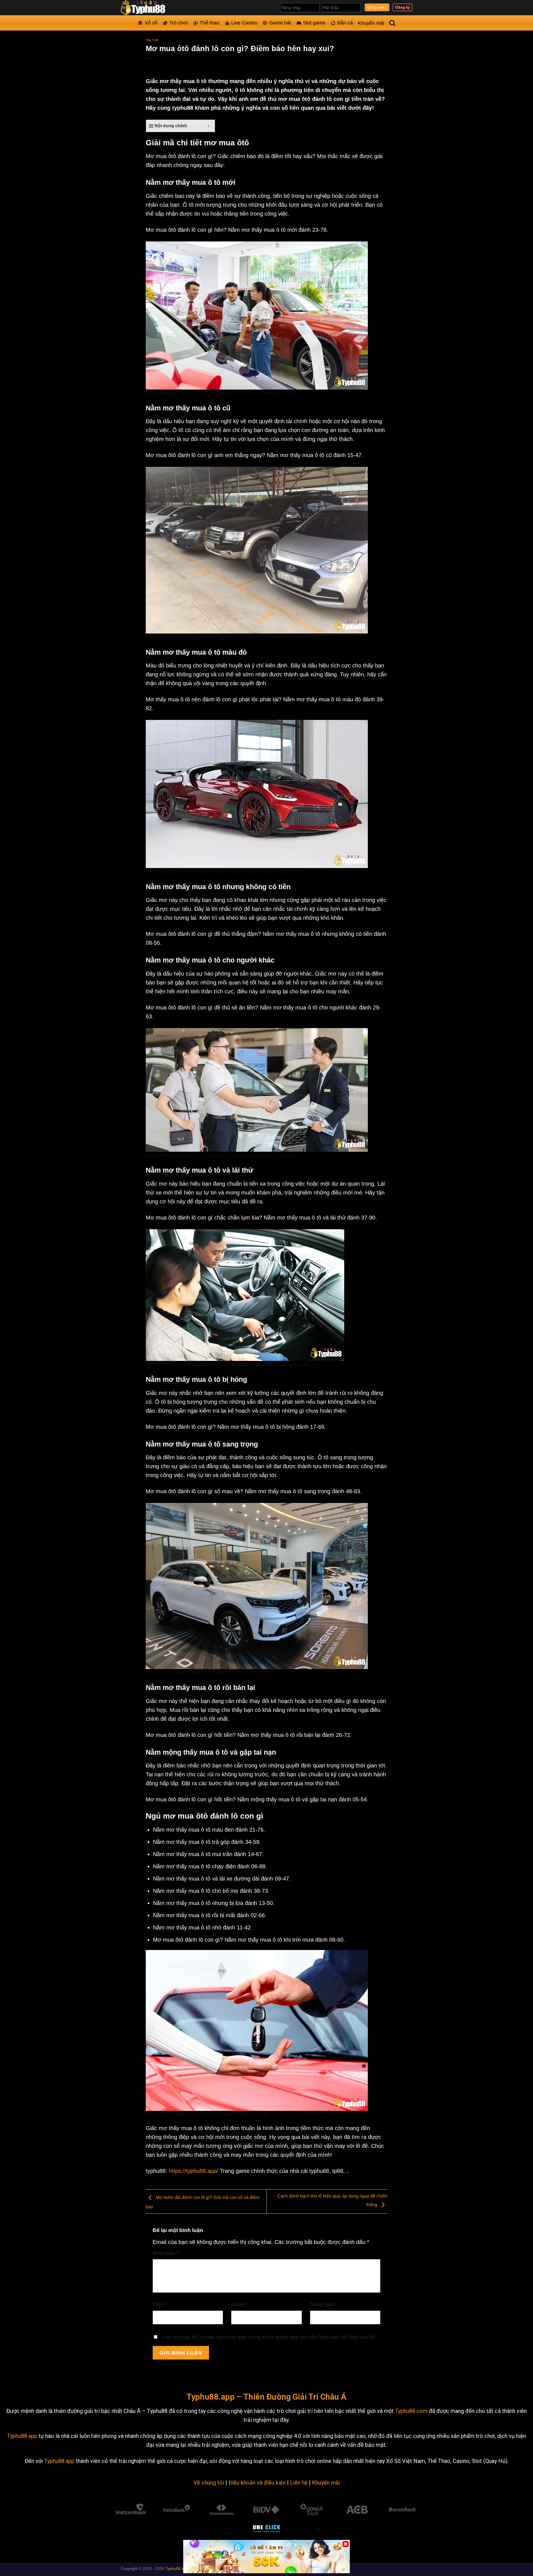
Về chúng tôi (209, 2483)
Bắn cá (345, 23)
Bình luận (166, 2253)
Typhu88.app (22, 2436)
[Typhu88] (149, 8)
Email (240, 2305)
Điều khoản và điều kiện (257, 2483)
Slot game (314, 23)
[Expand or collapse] (209, 126)
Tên (159, 2305)
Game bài (280, 23)
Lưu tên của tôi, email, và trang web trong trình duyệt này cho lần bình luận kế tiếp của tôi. (269, 2337)
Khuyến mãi (371, 23)
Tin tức (153, 40)
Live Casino (244, 23)
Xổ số (151, 23)
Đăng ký (403, 7)
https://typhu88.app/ (193, 2171)
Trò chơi (178, 23)
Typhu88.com (411, 2411)
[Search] (392, 23)
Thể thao (209, 23)
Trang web (322, 2305)
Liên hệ (299, 2483)
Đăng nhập (377, 7)
